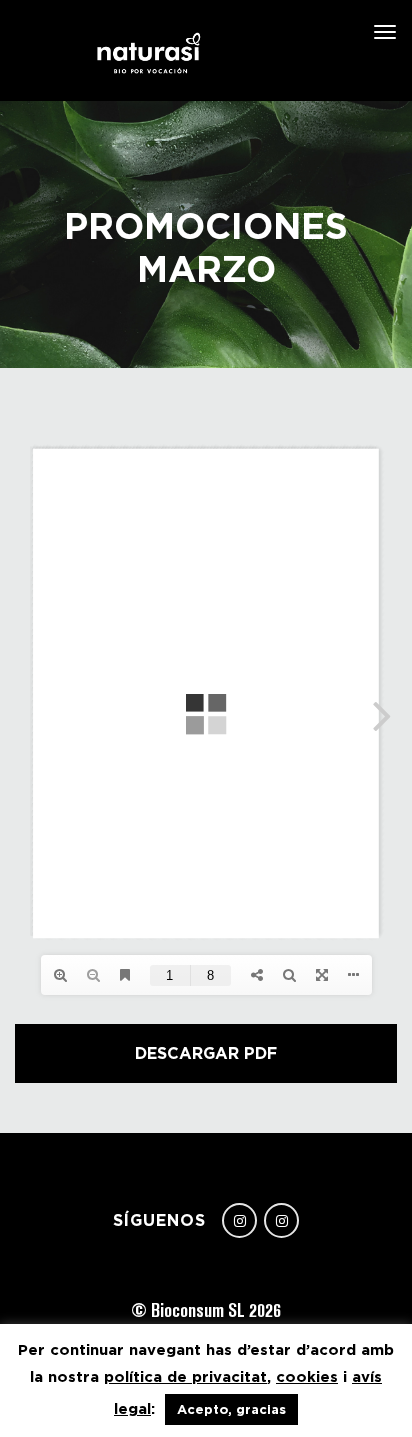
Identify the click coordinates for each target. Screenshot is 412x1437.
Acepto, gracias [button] (231, 1409)
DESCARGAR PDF (206, 1053)
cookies (307, 1376)
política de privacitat (185, 1376)
